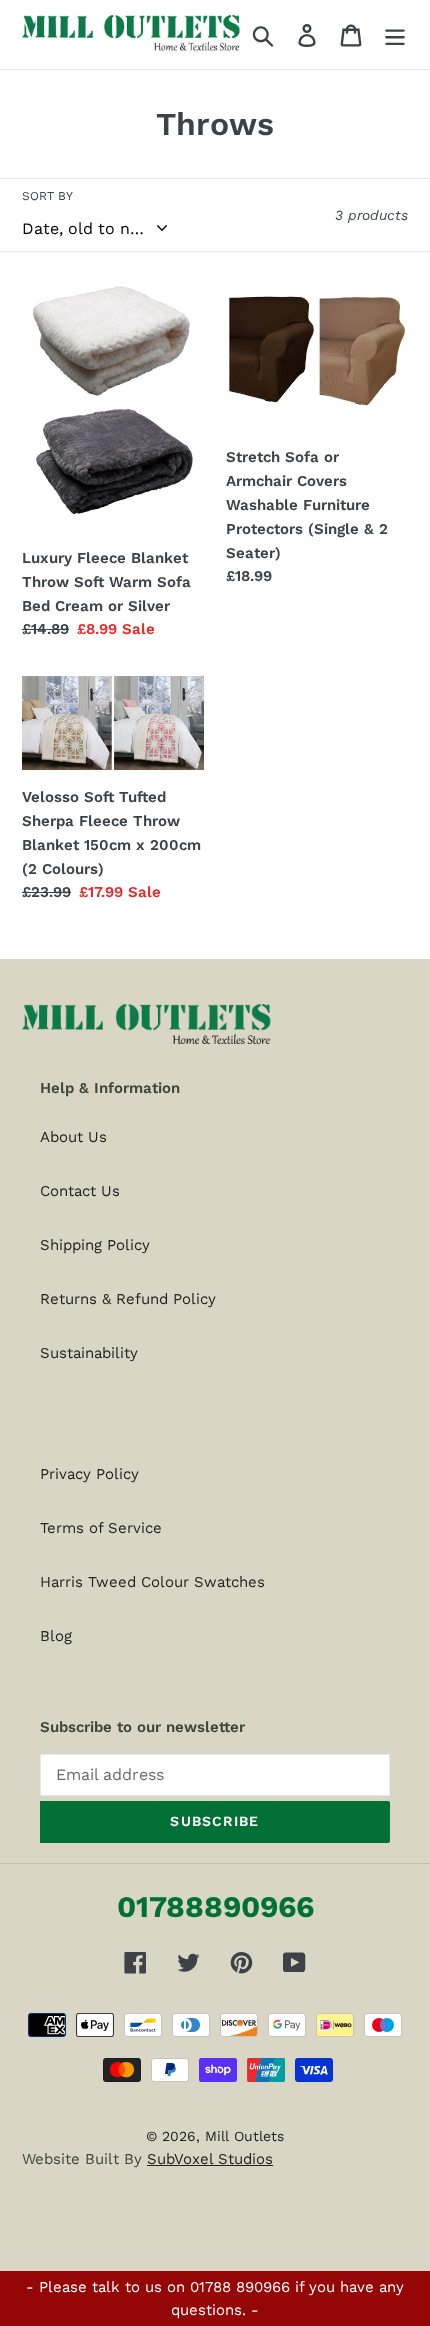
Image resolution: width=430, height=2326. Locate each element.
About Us (73, 1137)
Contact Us (80, 1191)
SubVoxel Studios (210, 2159)
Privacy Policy (89, 1474)
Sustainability (89, 1353)
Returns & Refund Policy (128, 1299)
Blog (56, 1636)
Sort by (47, 196)
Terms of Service (101, 1528)
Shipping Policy (95, 1245)
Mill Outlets (244, 2136)
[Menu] (395, 34)
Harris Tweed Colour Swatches (152, 1582)
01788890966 (215, 1906)
